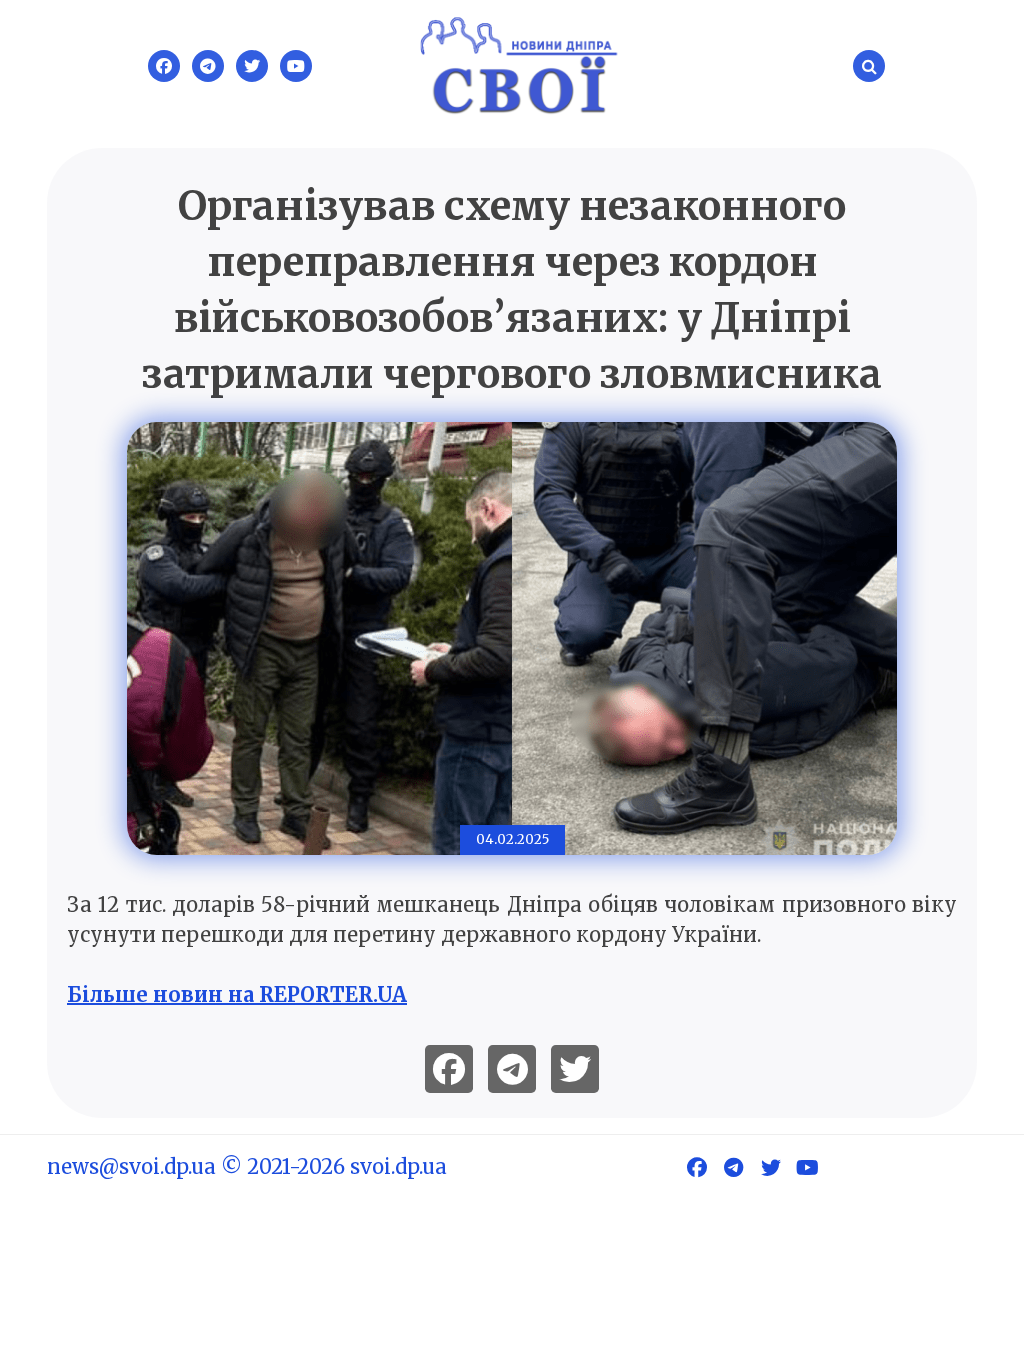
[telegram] (512, 1069)
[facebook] (449, 1069)
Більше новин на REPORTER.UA (237, 994)
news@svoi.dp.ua (131, 1166)
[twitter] (575, 1069)
